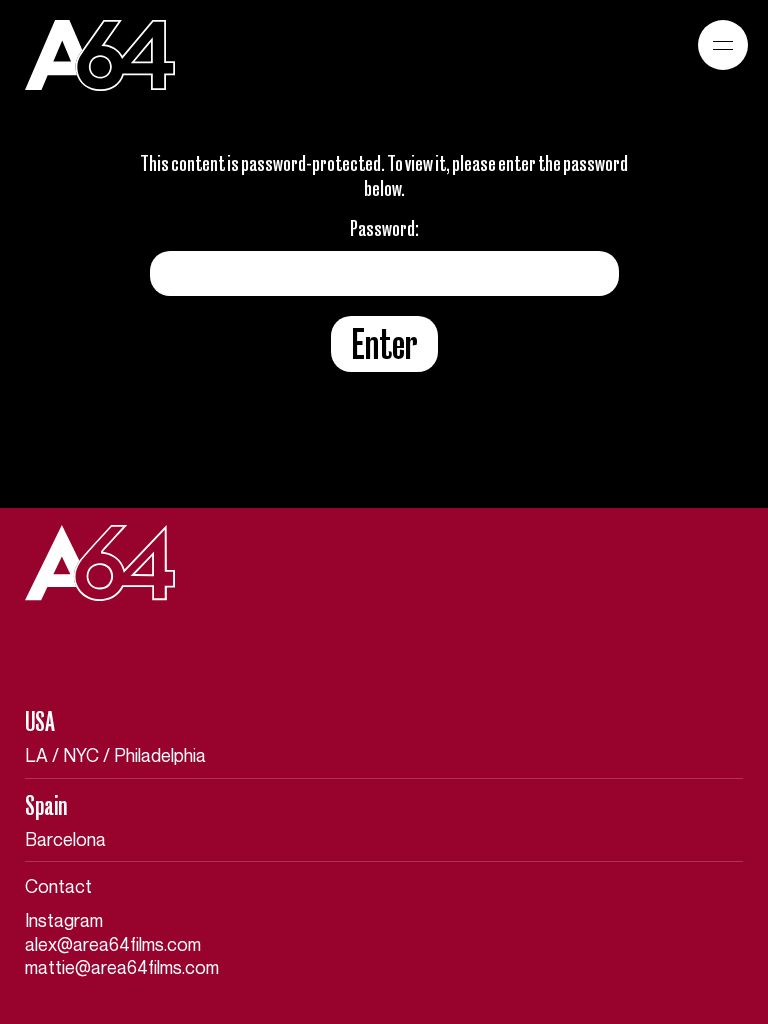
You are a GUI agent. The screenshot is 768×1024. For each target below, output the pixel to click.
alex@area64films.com (113, 945)
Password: (384, 228)
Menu (723, 45)
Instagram (64, 921)
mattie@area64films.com (122, 968)
